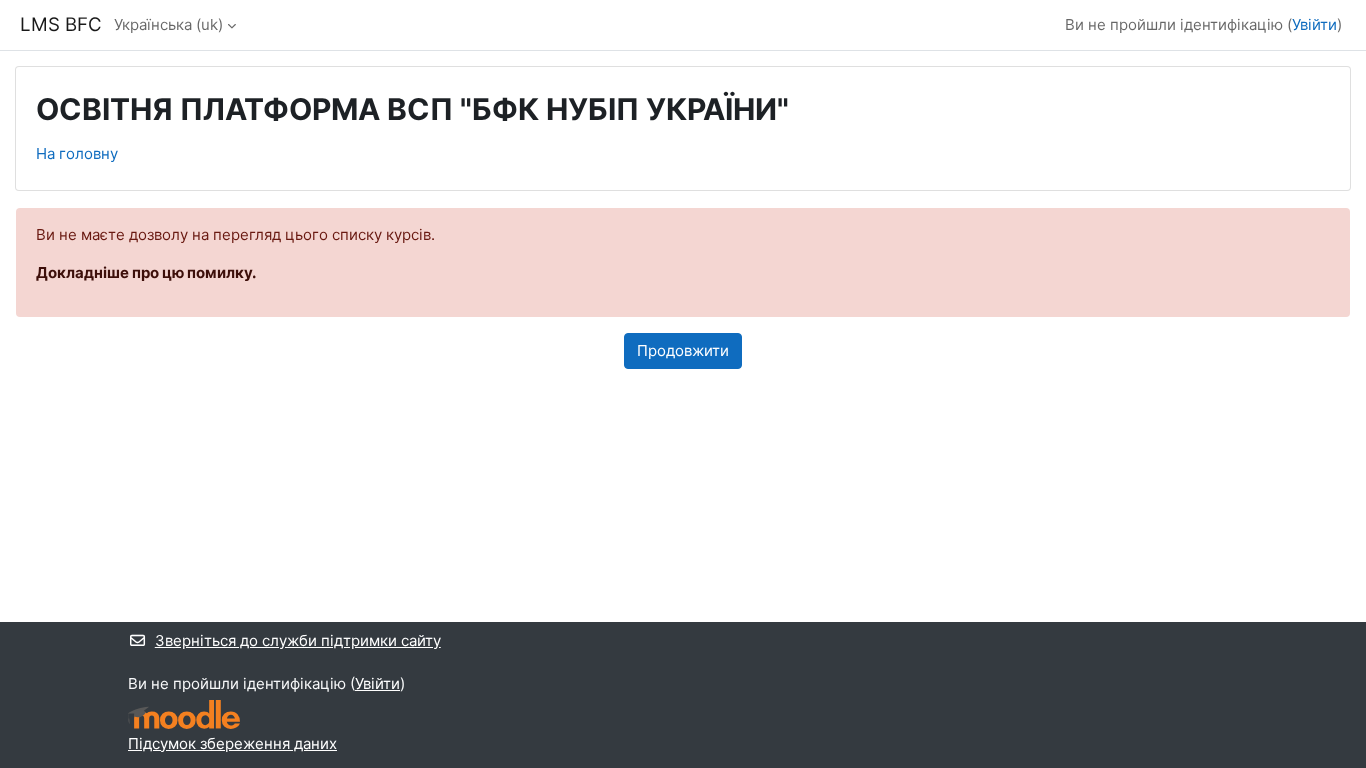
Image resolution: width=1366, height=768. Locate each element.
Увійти (1314, 24)
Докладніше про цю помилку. (146, 272)
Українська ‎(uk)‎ (168, 24)
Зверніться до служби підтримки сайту (298, 640)
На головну (77, 153)
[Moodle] (184, 714)
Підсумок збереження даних (232, 743)
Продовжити (683, 350)
